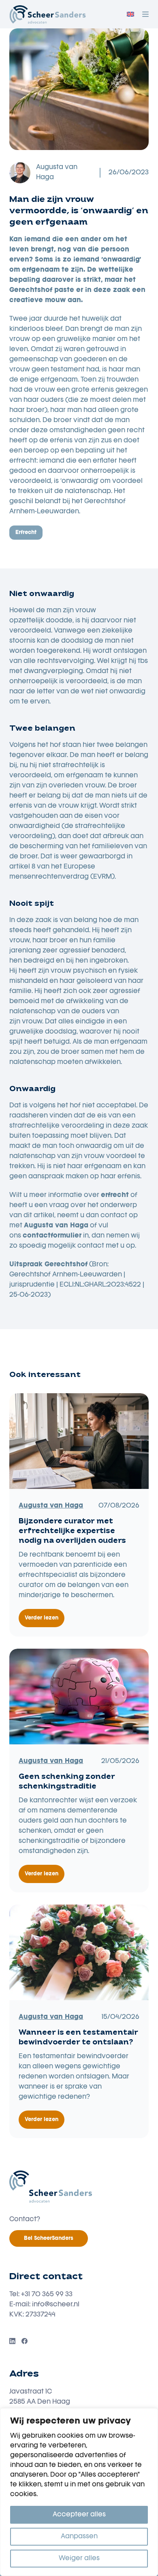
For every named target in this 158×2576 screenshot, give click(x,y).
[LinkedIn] (12, 2341)
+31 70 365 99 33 (47, 2295)
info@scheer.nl (56, 2305)
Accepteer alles (79, 2515)
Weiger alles (79, 2559)
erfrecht (26, 533)
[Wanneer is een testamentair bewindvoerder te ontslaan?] (79, 1952)
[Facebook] (25, 2341)
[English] (130, 14)
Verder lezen (45, 1622)
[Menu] (145, 14)
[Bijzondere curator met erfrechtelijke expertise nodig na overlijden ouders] (79, 1441)
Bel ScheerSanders (49, 2238)
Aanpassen (79, 2537)
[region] (79, 2492)
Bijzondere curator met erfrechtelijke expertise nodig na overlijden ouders (72, 1531)
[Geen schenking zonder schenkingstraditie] (79, 1697)
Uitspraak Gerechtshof (48, 1265)
